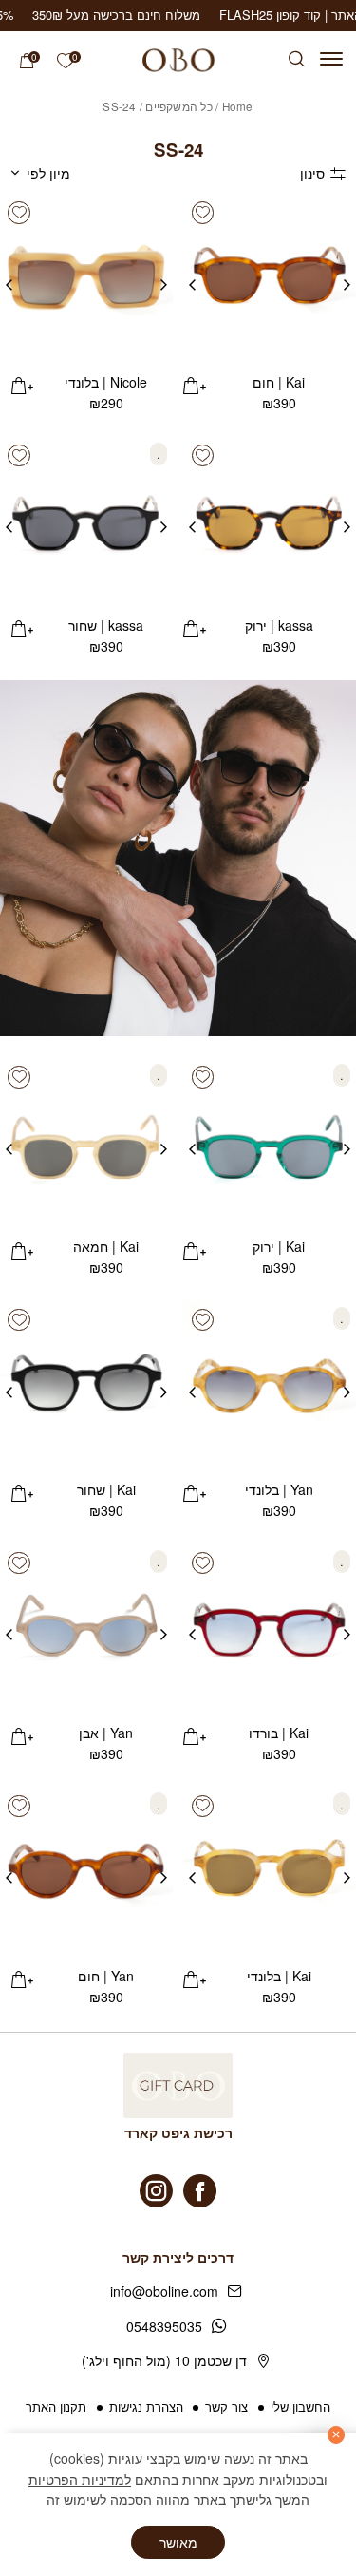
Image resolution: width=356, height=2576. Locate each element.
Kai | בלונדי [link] (279, 1976)
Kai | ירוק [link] (279, 1246)
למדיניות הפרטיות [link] (80, 2479)
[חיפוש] (297, 59)
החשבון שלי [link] (300, 2406)
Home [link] (238, 106)
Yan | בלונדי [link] (279, 1489)
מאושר (178, 2542)
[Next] (192, 280)
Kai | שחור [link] (106, 1489)
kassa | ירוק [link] (279, 625)
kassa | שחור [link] (106, 625)
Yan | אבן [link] (106, 1733)
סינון (312, 173)
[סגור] (337, 2435)
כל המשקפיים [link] (179, 106)
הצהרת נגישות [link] (146, 2406)
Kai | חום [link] (279, 382)
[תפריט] (331, 59)
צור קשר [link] (226, 2406)
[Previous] (347, 280)
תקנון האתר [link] (56, 2406)
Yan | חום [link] (106, 1976)
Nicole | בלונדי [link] (106, 382)
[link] (65, 61)
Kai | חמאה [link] (106, 1246)
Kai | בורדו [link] (279, 1733)
